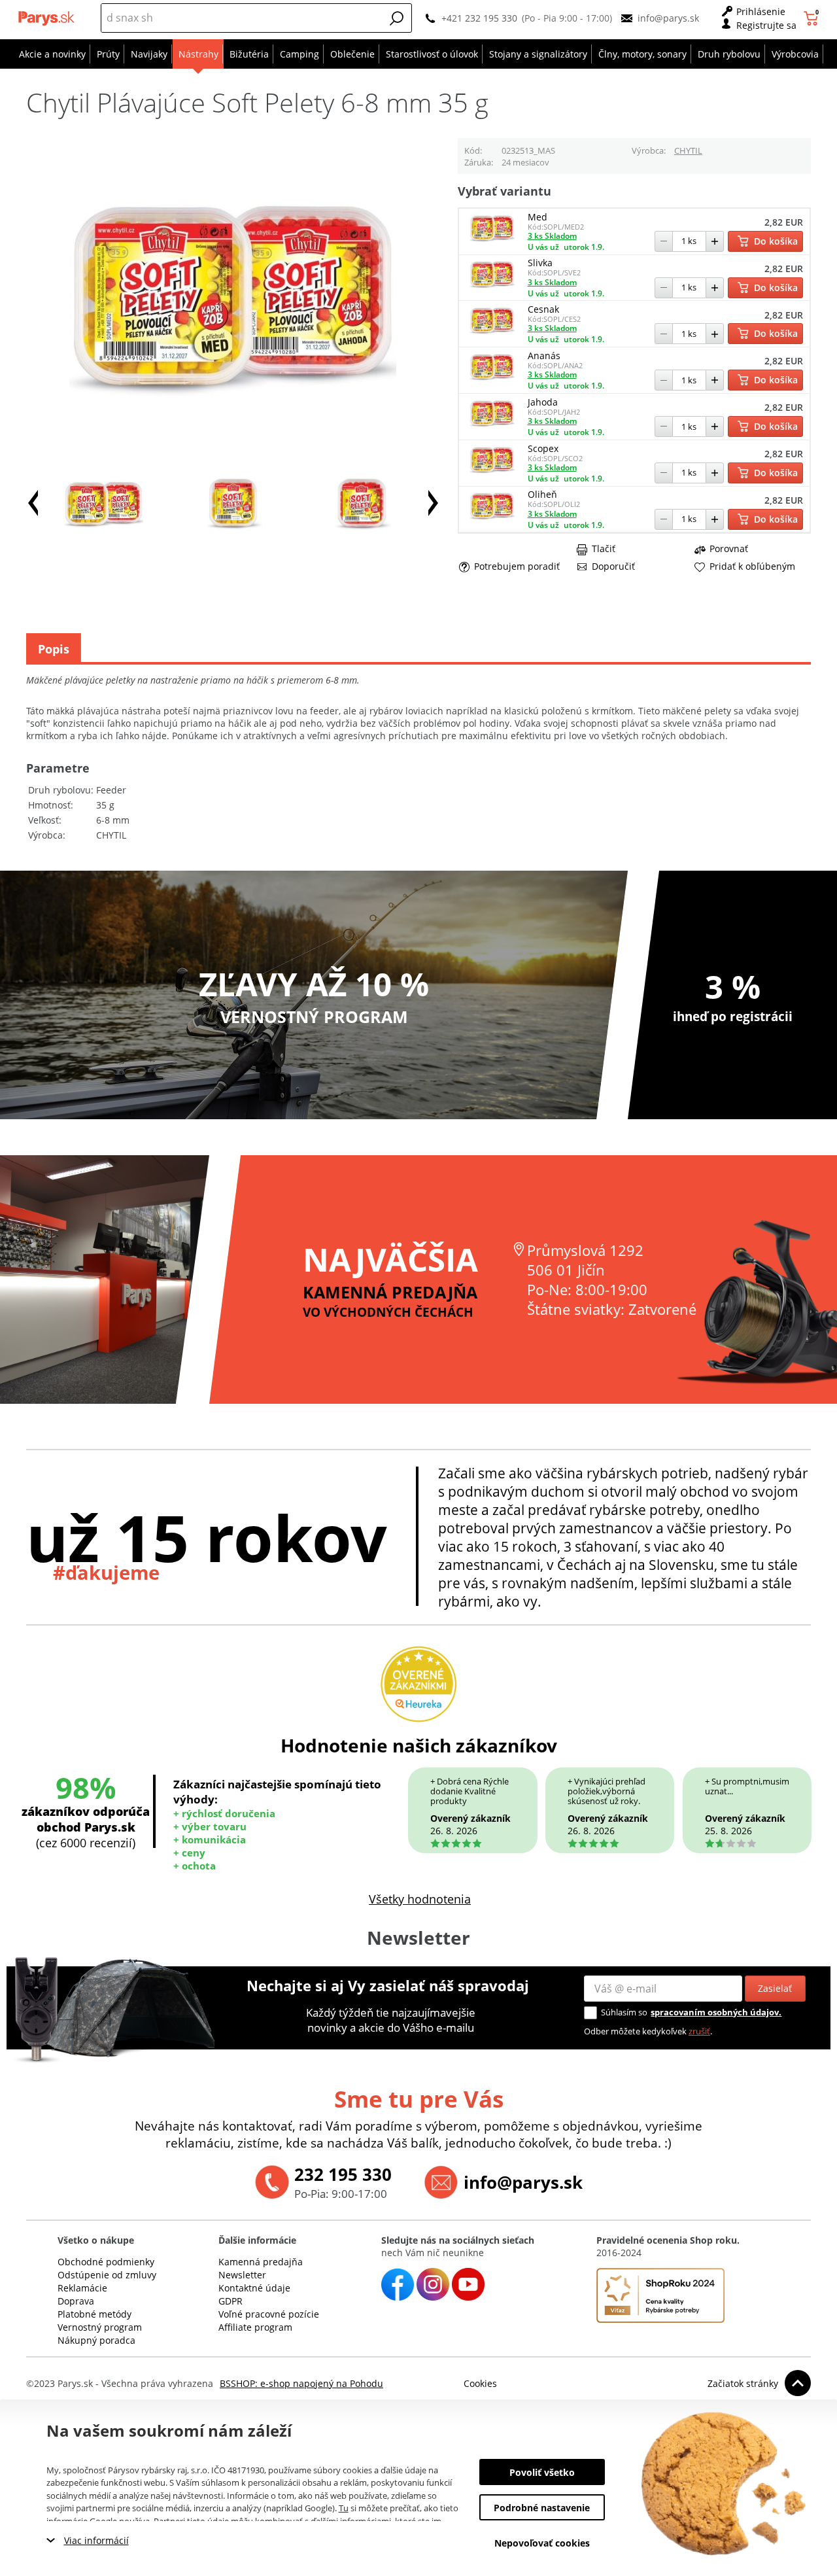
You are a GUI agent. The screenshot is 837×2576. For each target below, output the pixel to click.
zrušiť (699, 2031)
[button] (397, 18)
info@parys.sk (668, 18)
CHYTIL (688, 150)
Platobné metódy (94, 2314)
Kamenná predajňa (261, 2262)
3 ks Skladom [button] (552, 236)
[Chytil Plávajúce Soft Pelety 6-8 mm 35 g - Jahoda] (492, 426)
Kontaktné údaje (254, 2288)
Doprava (76, 2301)
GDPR (231, 2301)
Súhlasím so (624, 2012)
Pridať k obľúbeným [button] (752, 566)
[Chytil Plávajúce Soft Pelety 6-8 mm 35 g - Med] (492, 241)
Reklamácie (82, 2288)
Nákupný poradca (96, 2340)
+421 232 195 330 (479, 18)
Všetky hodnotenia (420, 1899)
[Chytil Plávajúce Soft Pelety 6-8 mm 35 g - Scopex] (492, 473)
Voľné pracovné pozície (269, 2314)
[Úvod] (48, 18)
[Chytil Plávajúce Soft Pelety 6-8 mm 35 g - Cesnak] (492, 333)
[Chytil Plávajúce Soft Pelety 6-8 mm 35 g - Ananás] (492, 380)
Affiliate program (255, 2327)
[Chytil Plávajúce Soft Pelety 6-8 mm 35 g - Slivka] (492, 287)
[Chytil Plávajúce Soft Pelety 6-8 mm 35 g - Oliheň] (492, 519)
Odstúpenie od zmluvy (107, 2275)
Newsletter (242, 2275)
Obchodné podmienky (106, 2262)
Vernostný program (100, 2327)
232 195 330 (343, 2174)
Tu (344, 2508)
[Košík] (812, 18)
